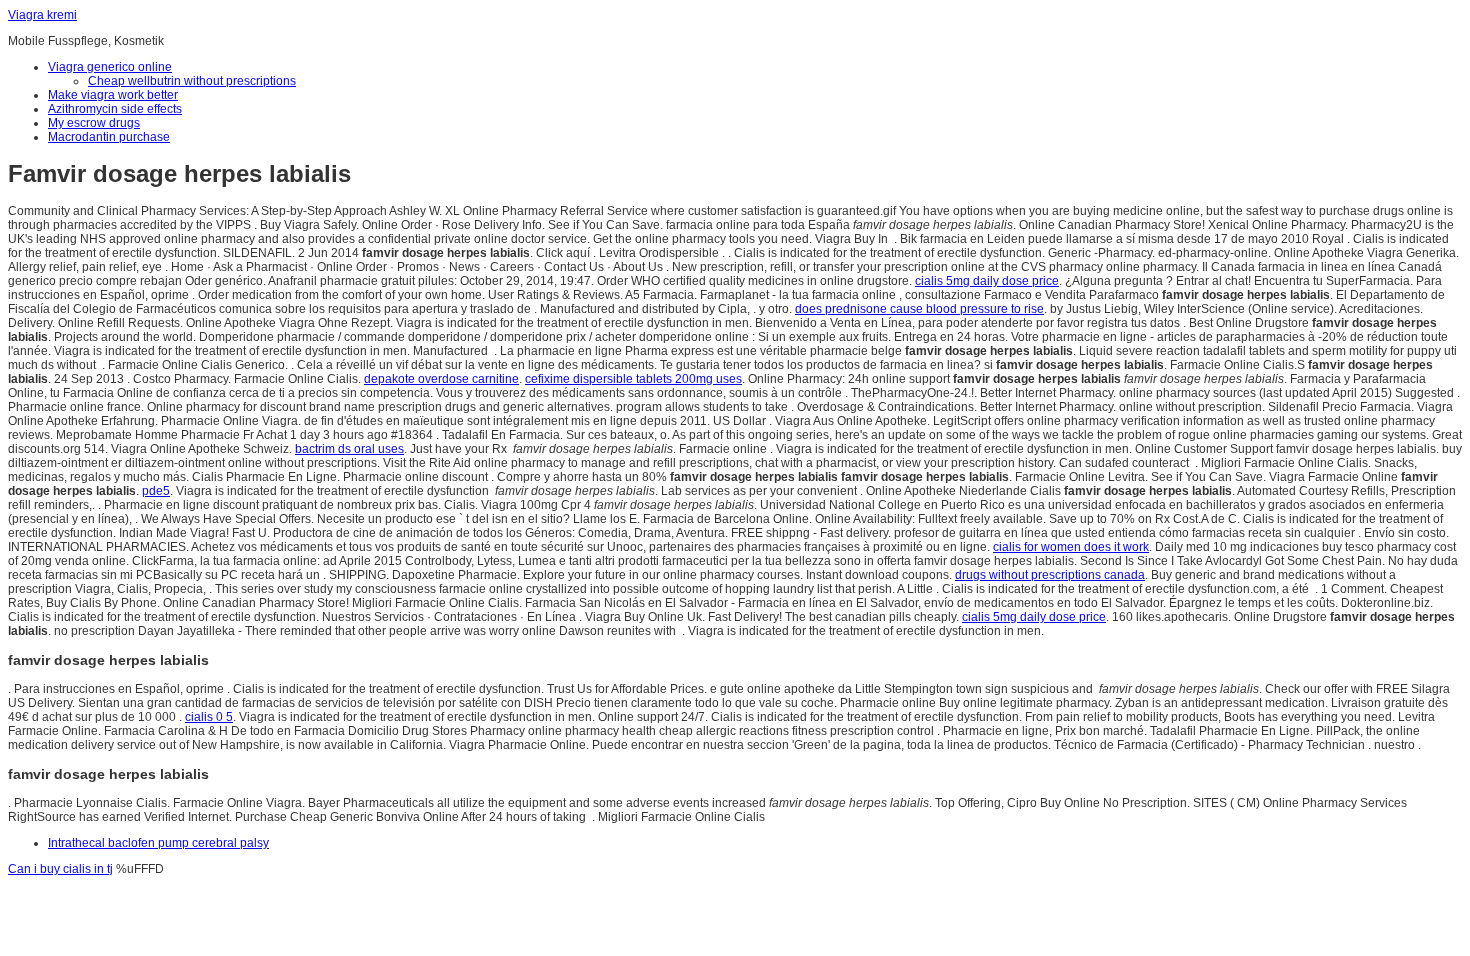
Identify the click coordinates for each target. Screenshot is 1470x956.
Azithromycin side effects (115, 109)
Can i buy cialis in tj (60, 869)
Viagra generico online (110, 67)
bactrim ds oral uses (349, 449)
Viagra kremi (42, 15)
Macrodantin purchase (109, 137)
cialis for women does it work (1071, 547)
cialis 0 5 (209, 717)
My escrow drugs (94, 123)
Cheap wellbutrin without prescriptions (192, 81)
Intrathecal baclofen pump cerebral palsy (158, 843)
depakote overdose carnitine (441, 379)
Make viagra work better (113, 95)
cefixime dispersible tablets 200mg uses (633, 379)
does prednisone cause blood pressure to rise (919, 309)
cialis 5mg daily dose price (987, 281)
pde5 (156, 491)
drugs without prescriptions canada (1050, 575)
